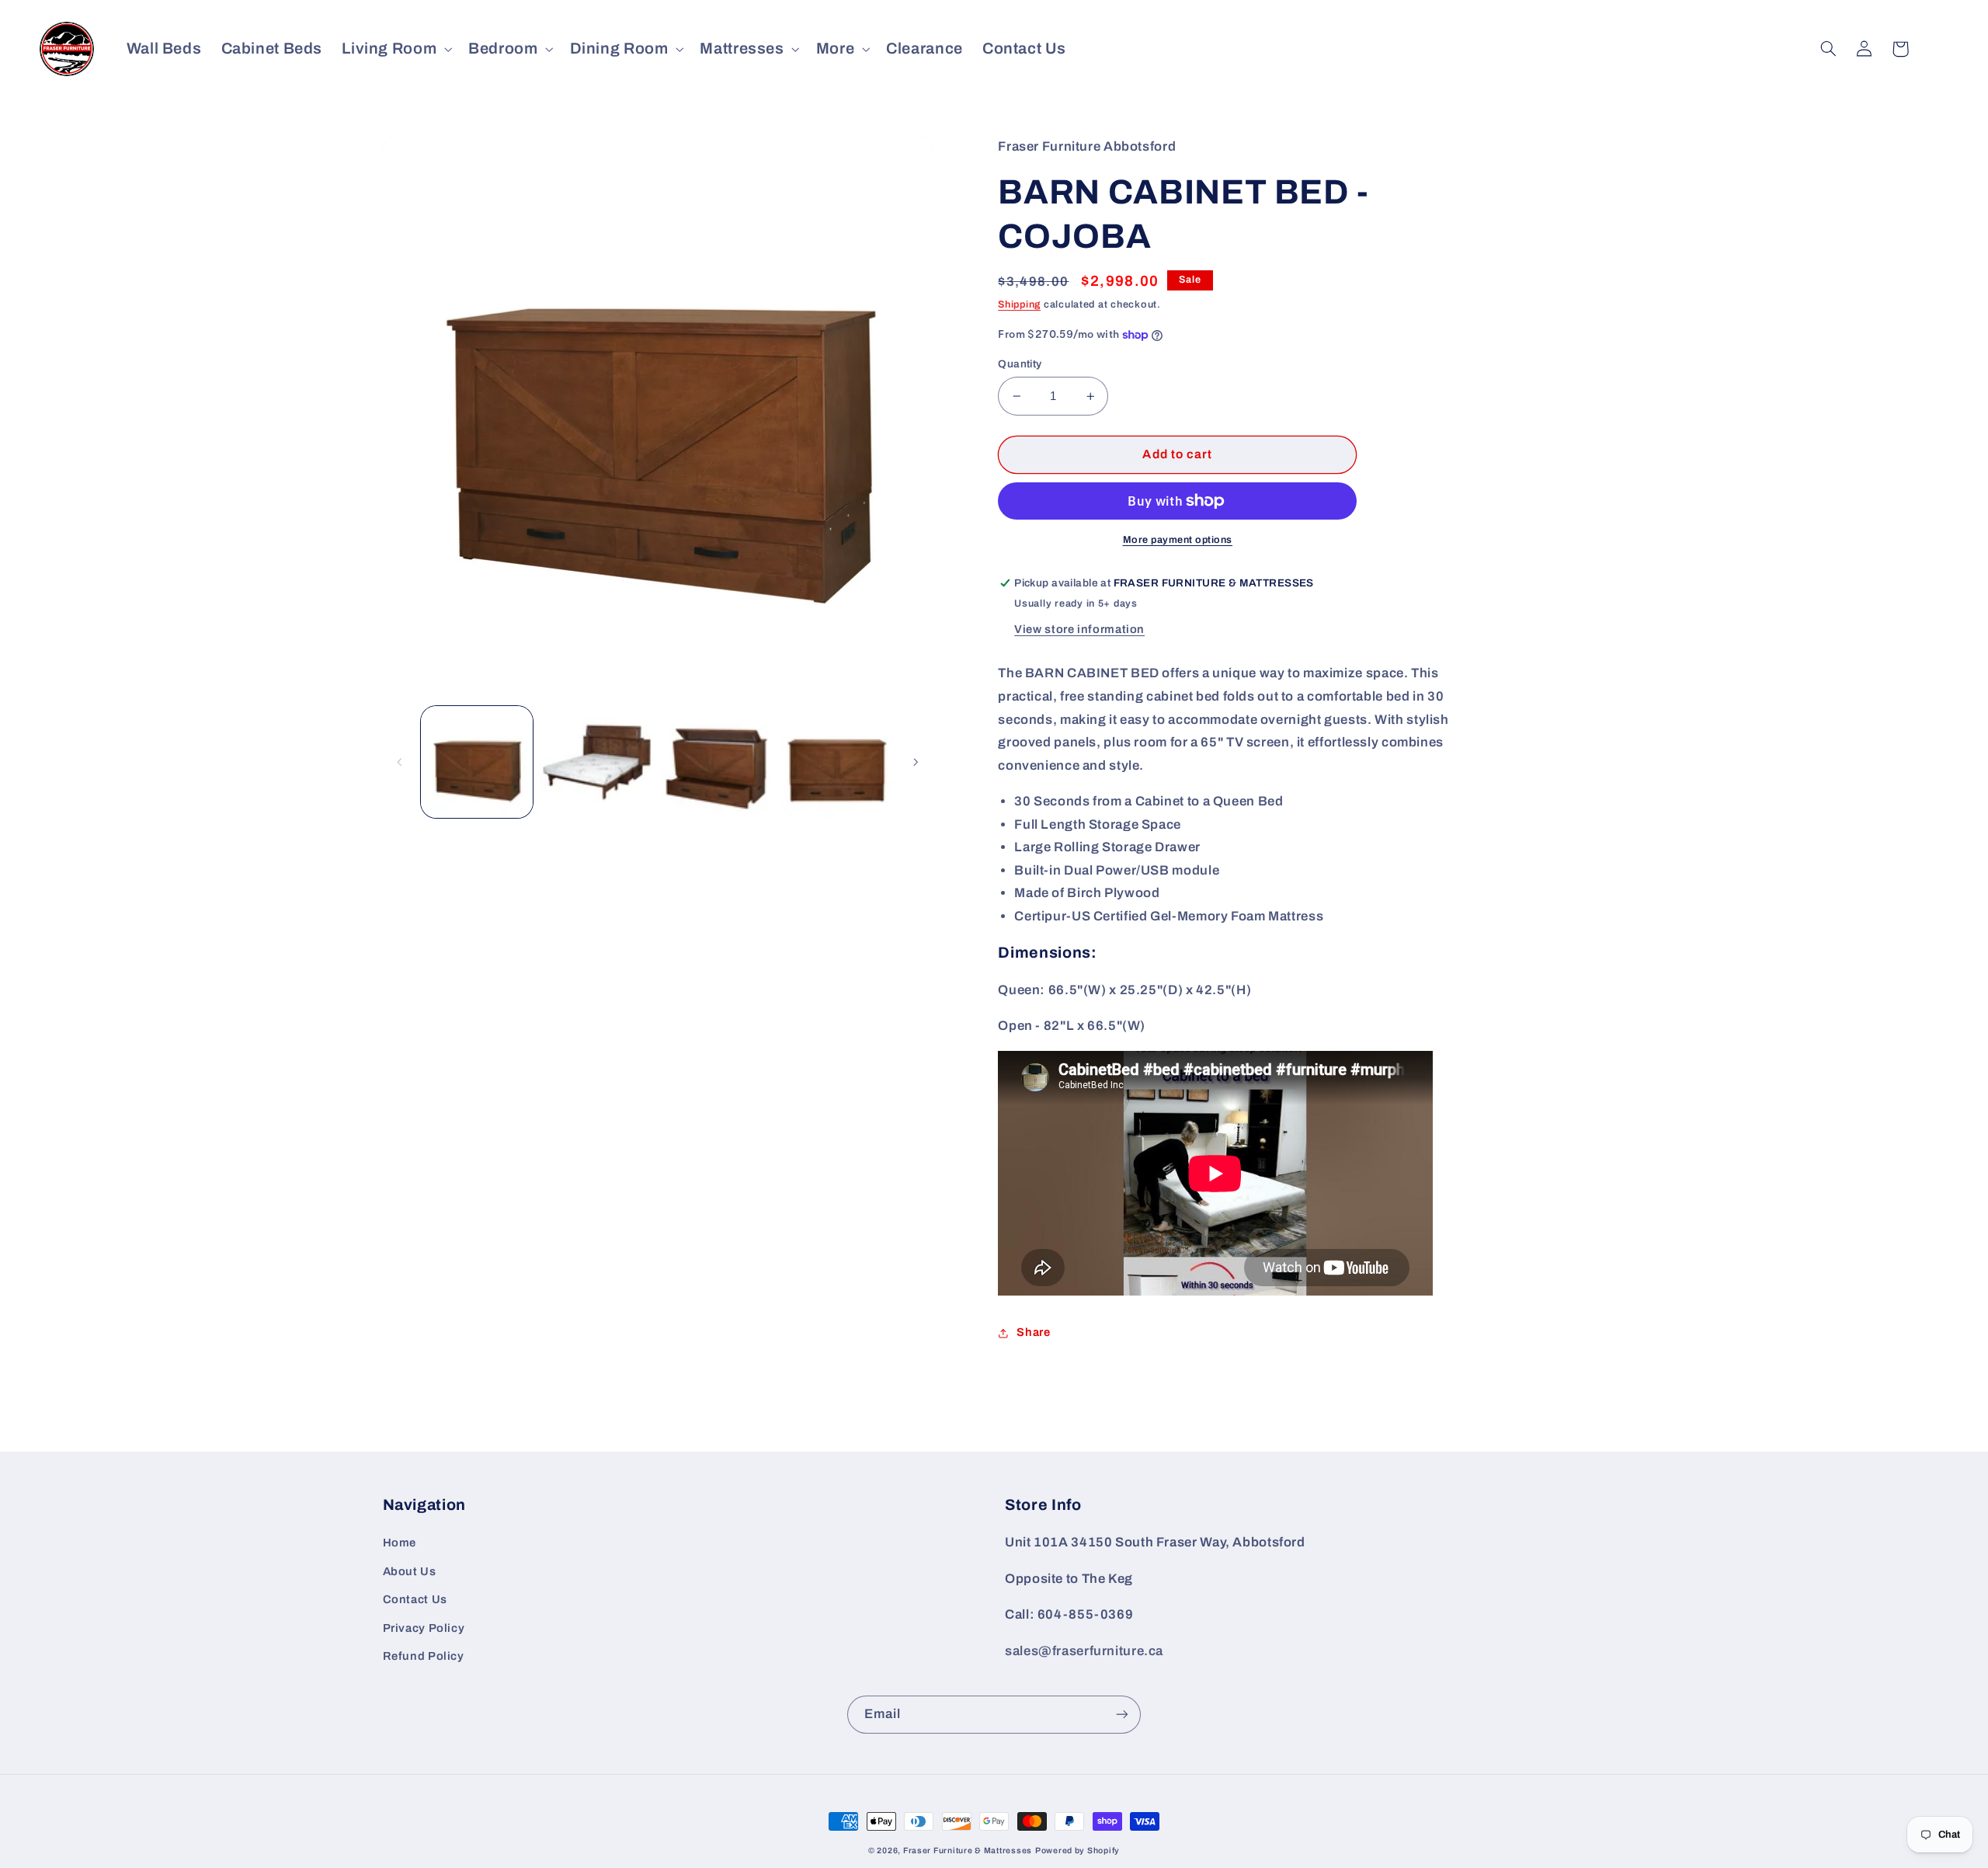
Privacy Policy (424, 1628)
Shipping (1019, 304)
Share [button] (1033, 1332)
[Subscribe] (1122, 1715)
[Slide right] (916, 762)
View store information (1079, 629)
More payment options (1178, 540)
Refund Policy (424, 1656)
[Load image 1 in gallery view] (477, 762)
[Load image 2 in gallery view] (596, 762)
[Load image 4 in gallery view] (837, 762)
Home (400, 1543)
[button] (396, 49)
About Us (410, 1571)
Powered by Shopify (1077, 1851)
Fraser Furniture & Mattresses (968, 1851)
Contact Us (415, 1599)
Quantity (1020, 364)
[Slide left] (400, 762)
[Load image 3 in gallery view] (717, 762)
